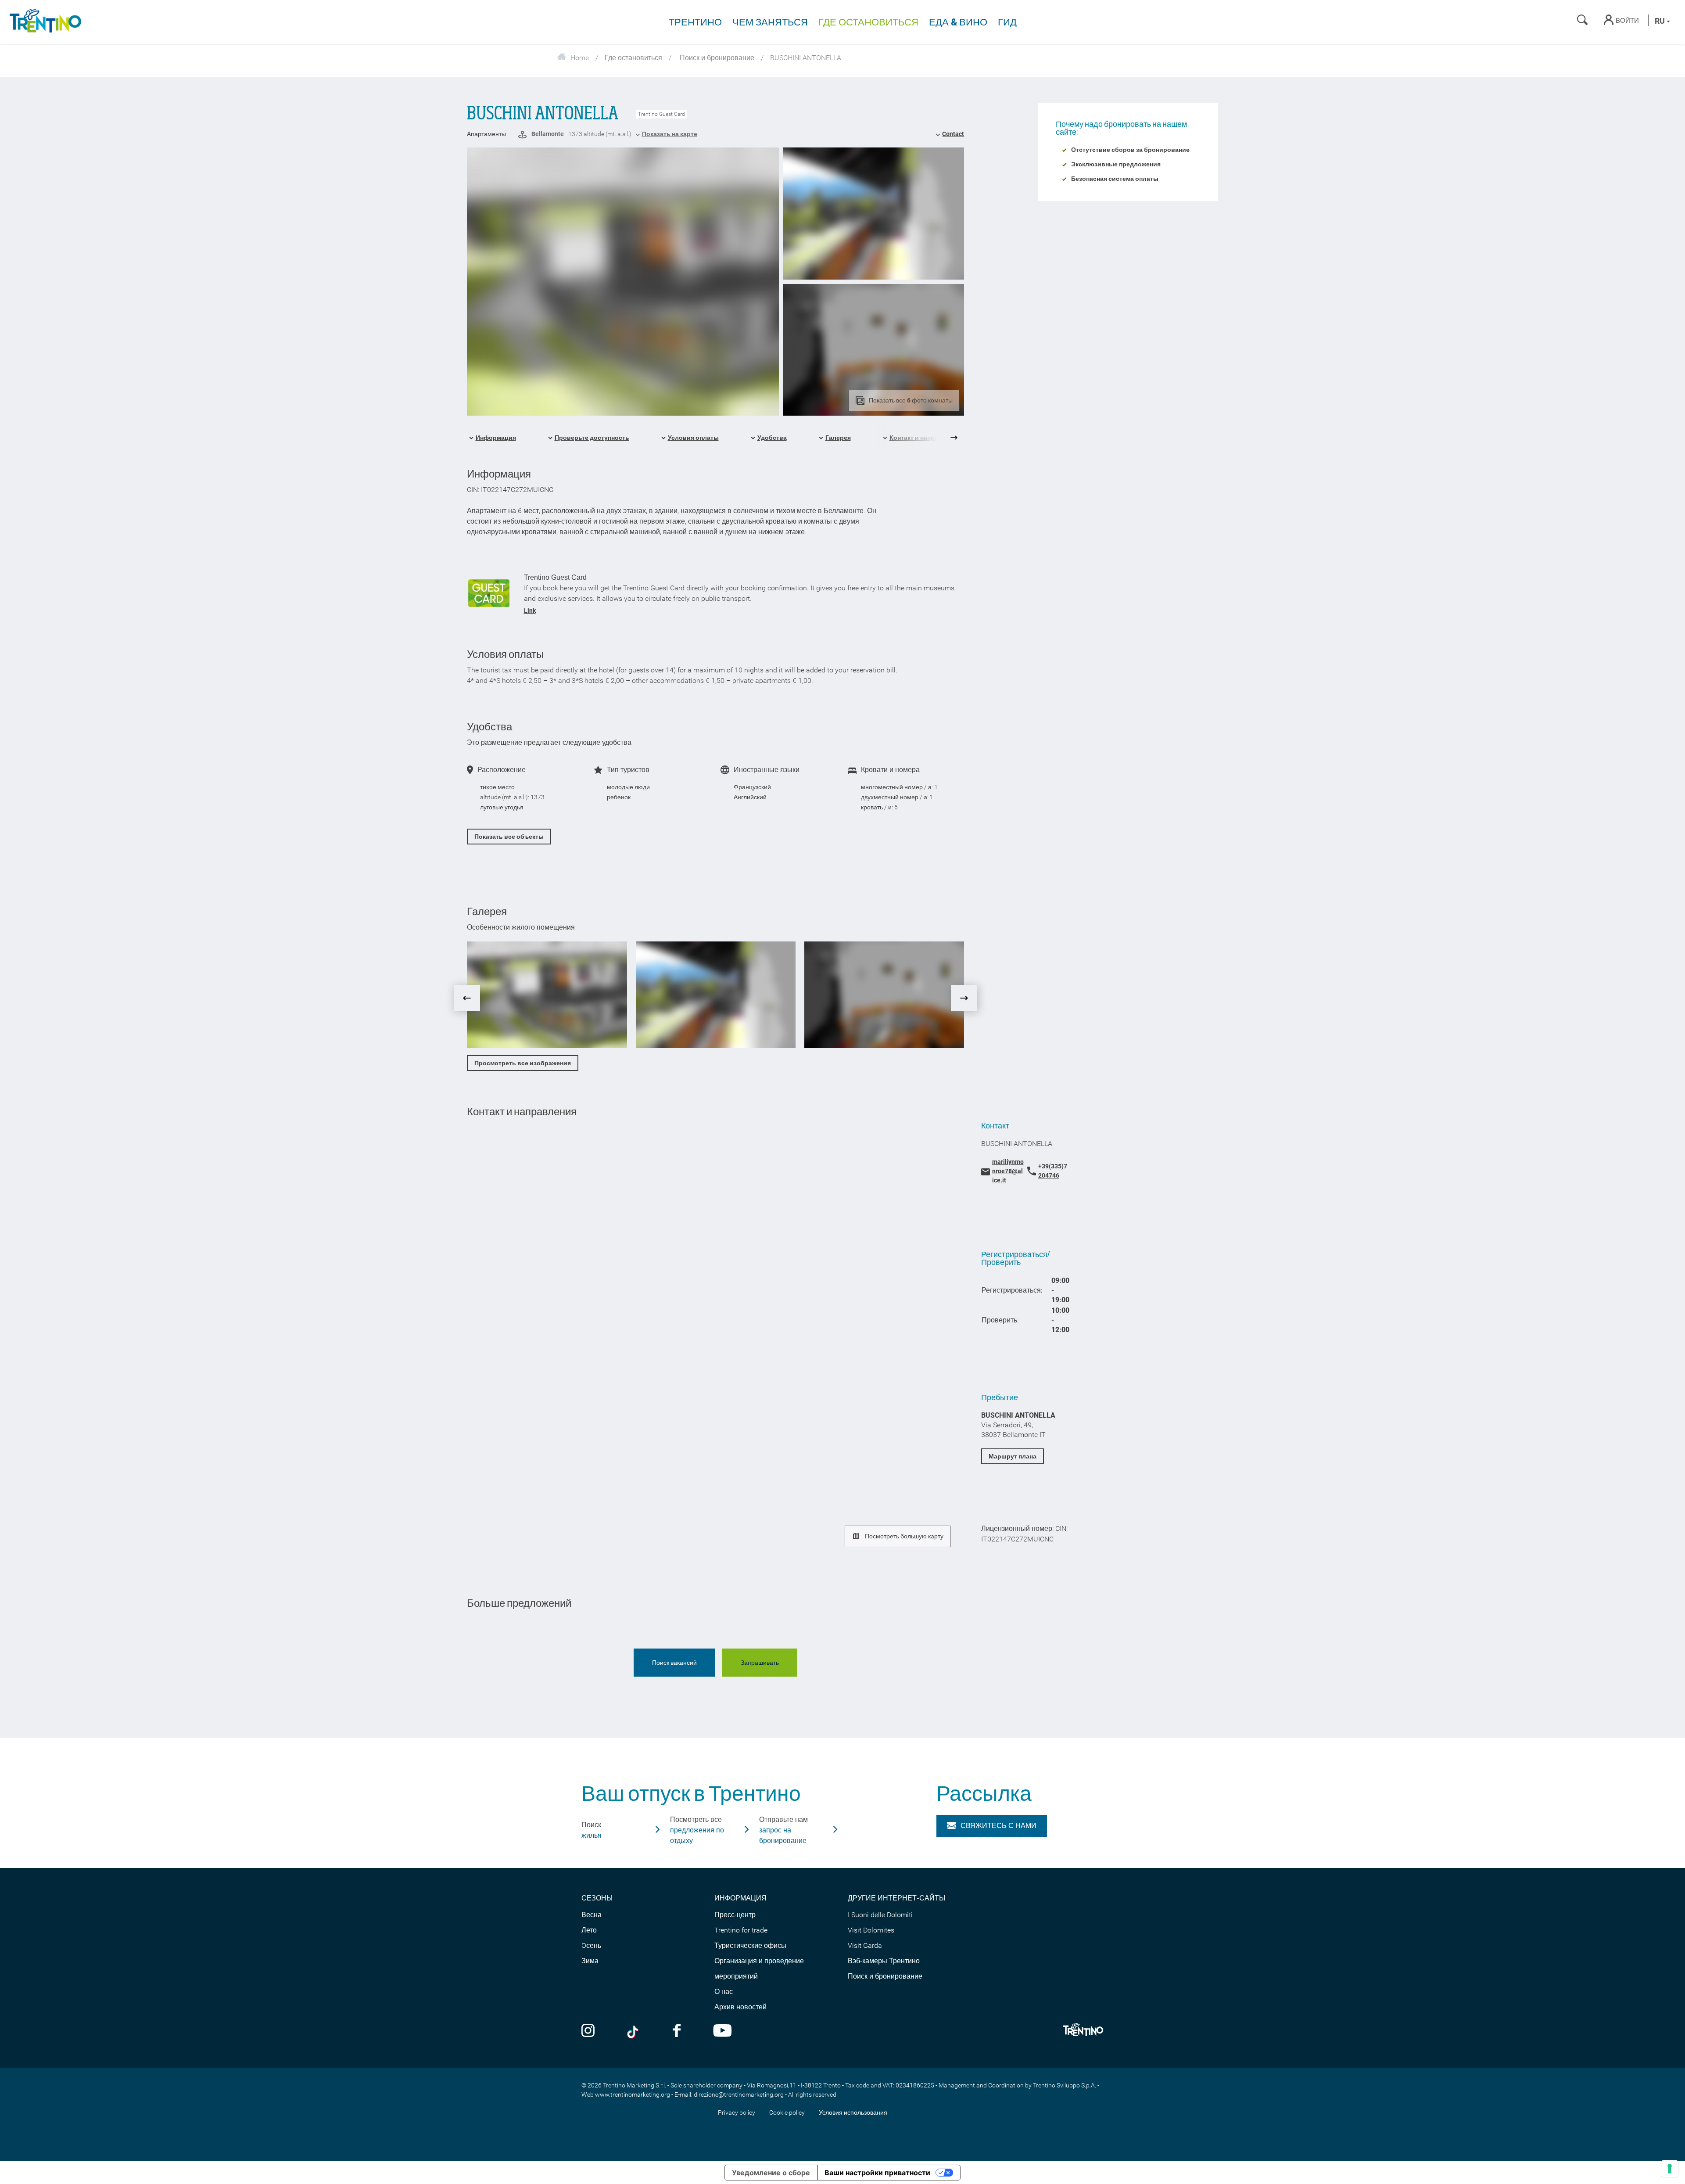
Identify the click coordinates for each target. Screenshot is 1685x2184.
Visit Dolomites (871, 1930)
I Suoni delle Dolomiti (880, 1915)
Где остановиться (868, 22)
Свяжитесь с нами (998, 1826)
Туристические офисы (750, 1945)
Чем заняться (770, 22)
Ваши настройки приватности (877, 2173)
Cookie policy (787, 2112)
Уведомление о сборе (771, 2173)
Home (580, 58)
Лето (589, 1930)
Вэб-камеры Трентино (884, 1961)
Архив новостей (740, 2007)
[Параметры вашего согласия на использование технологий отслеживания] (1670, 2169)
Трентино (695, 22)
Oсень (591, 1945)
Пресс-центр (735, 1915)
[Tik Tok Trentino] (634, 2031)
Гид (1007, 22)
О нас (724, 1992)
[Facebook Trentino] (677, 2031)
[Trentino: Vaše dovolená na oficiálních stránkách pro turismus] (44, 22)
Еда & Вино (958, 22)
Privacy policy (737, 2112)
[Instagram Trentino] (588, 2031)
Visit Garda (865, 1945)
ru (1661, 21)
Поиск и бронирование (716, 58)
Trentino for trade (741, 1930)
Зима (590, 1961)
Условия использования (853, 2112)
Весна (592, 1915)
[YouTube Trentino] (722, 2031)
